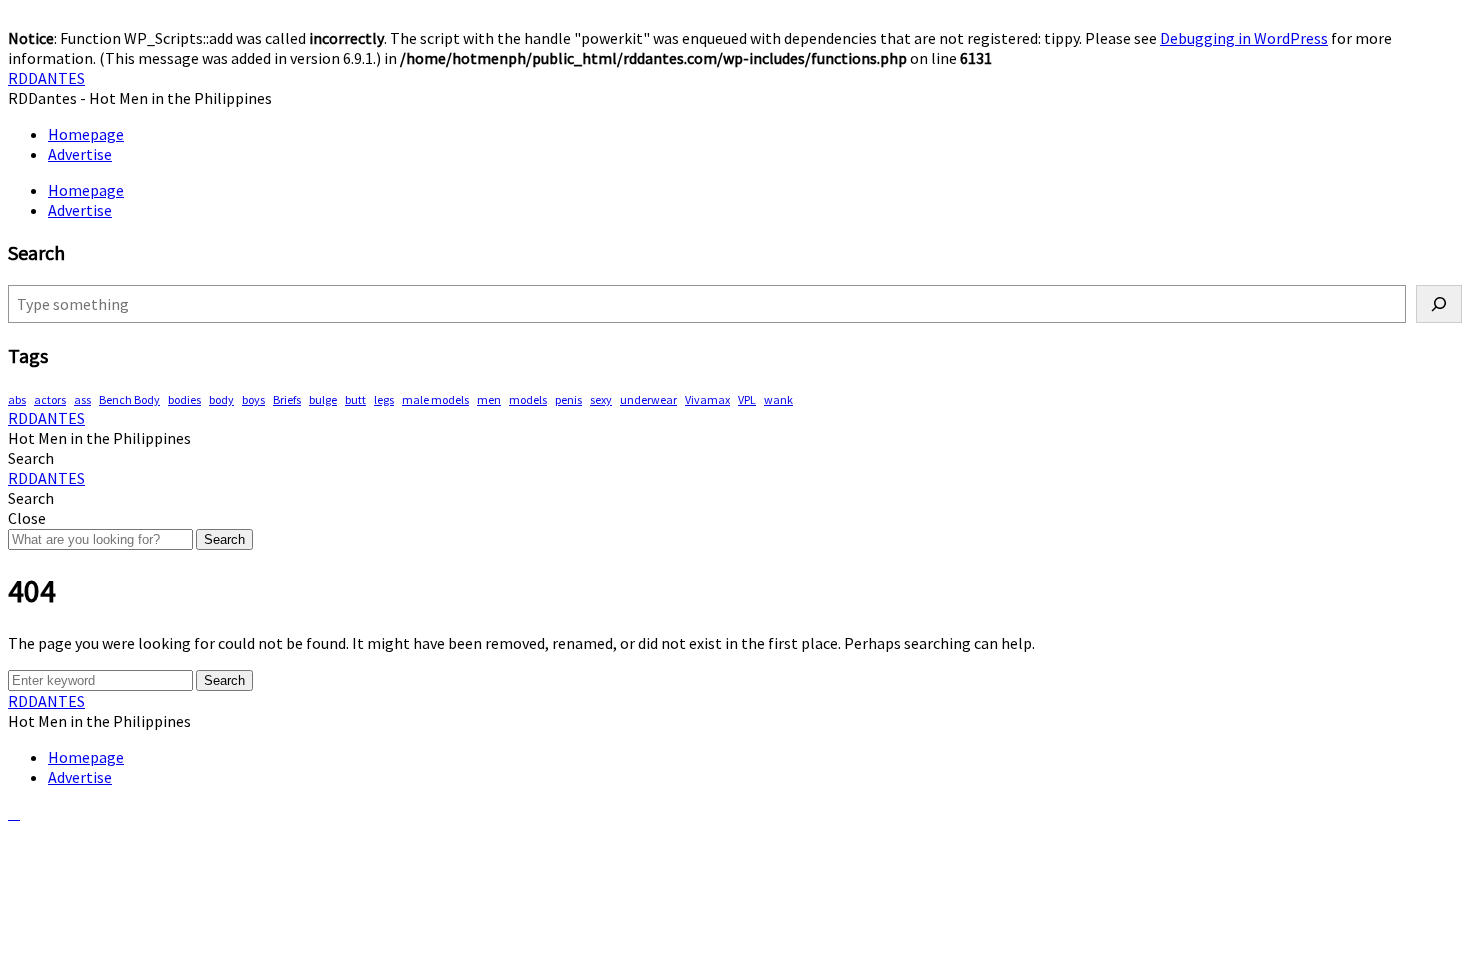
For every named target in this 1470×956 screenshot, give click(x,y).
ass (82, 399)
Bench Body (129, 399)
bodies (184, 399)
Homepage (86, 134)
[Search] (1439, 304)
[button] (31, 458)
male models (435, 399)
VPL (747, 399)
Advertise (80, 154)
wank (778, 399)
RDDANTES (46, 78)
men (489, 399)
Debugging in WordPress (1244, 38)
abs (17, 399)
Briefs (287, 399)
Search (224, 539)
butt (355, 399)
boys (253, 399)
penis (568, 399)
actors (50, 399)
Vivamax (707, 399)
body (221, 399)
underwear (648, 399)
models (528, 399)
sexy (601, 399)
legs (384, 399)
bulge (323, 399)
